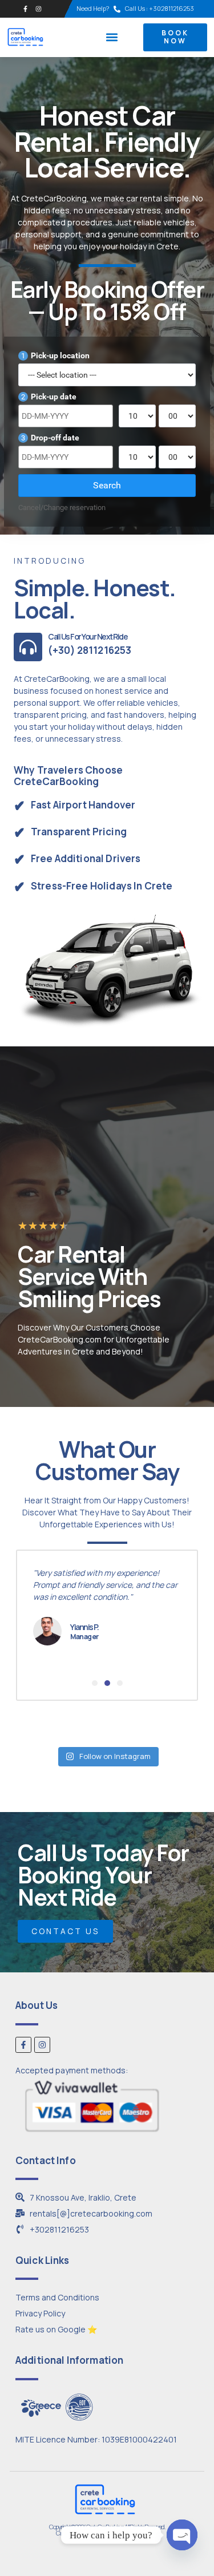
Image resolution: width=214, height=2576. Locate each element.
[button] (112, 37)
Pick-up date (49, 397)
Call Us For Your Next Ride (88, 636)
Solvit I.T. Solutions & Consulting (126, 2533)
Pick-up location (55, 355)
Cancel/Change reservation (62, 507)
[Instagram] (39, 9)
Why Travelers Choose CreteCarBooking (68, 776)
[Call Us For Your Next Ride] (28, 647)
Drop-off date (50, 438)
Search (107, 485)
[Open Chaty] (182, 2535)
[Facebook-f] (25, 9)
